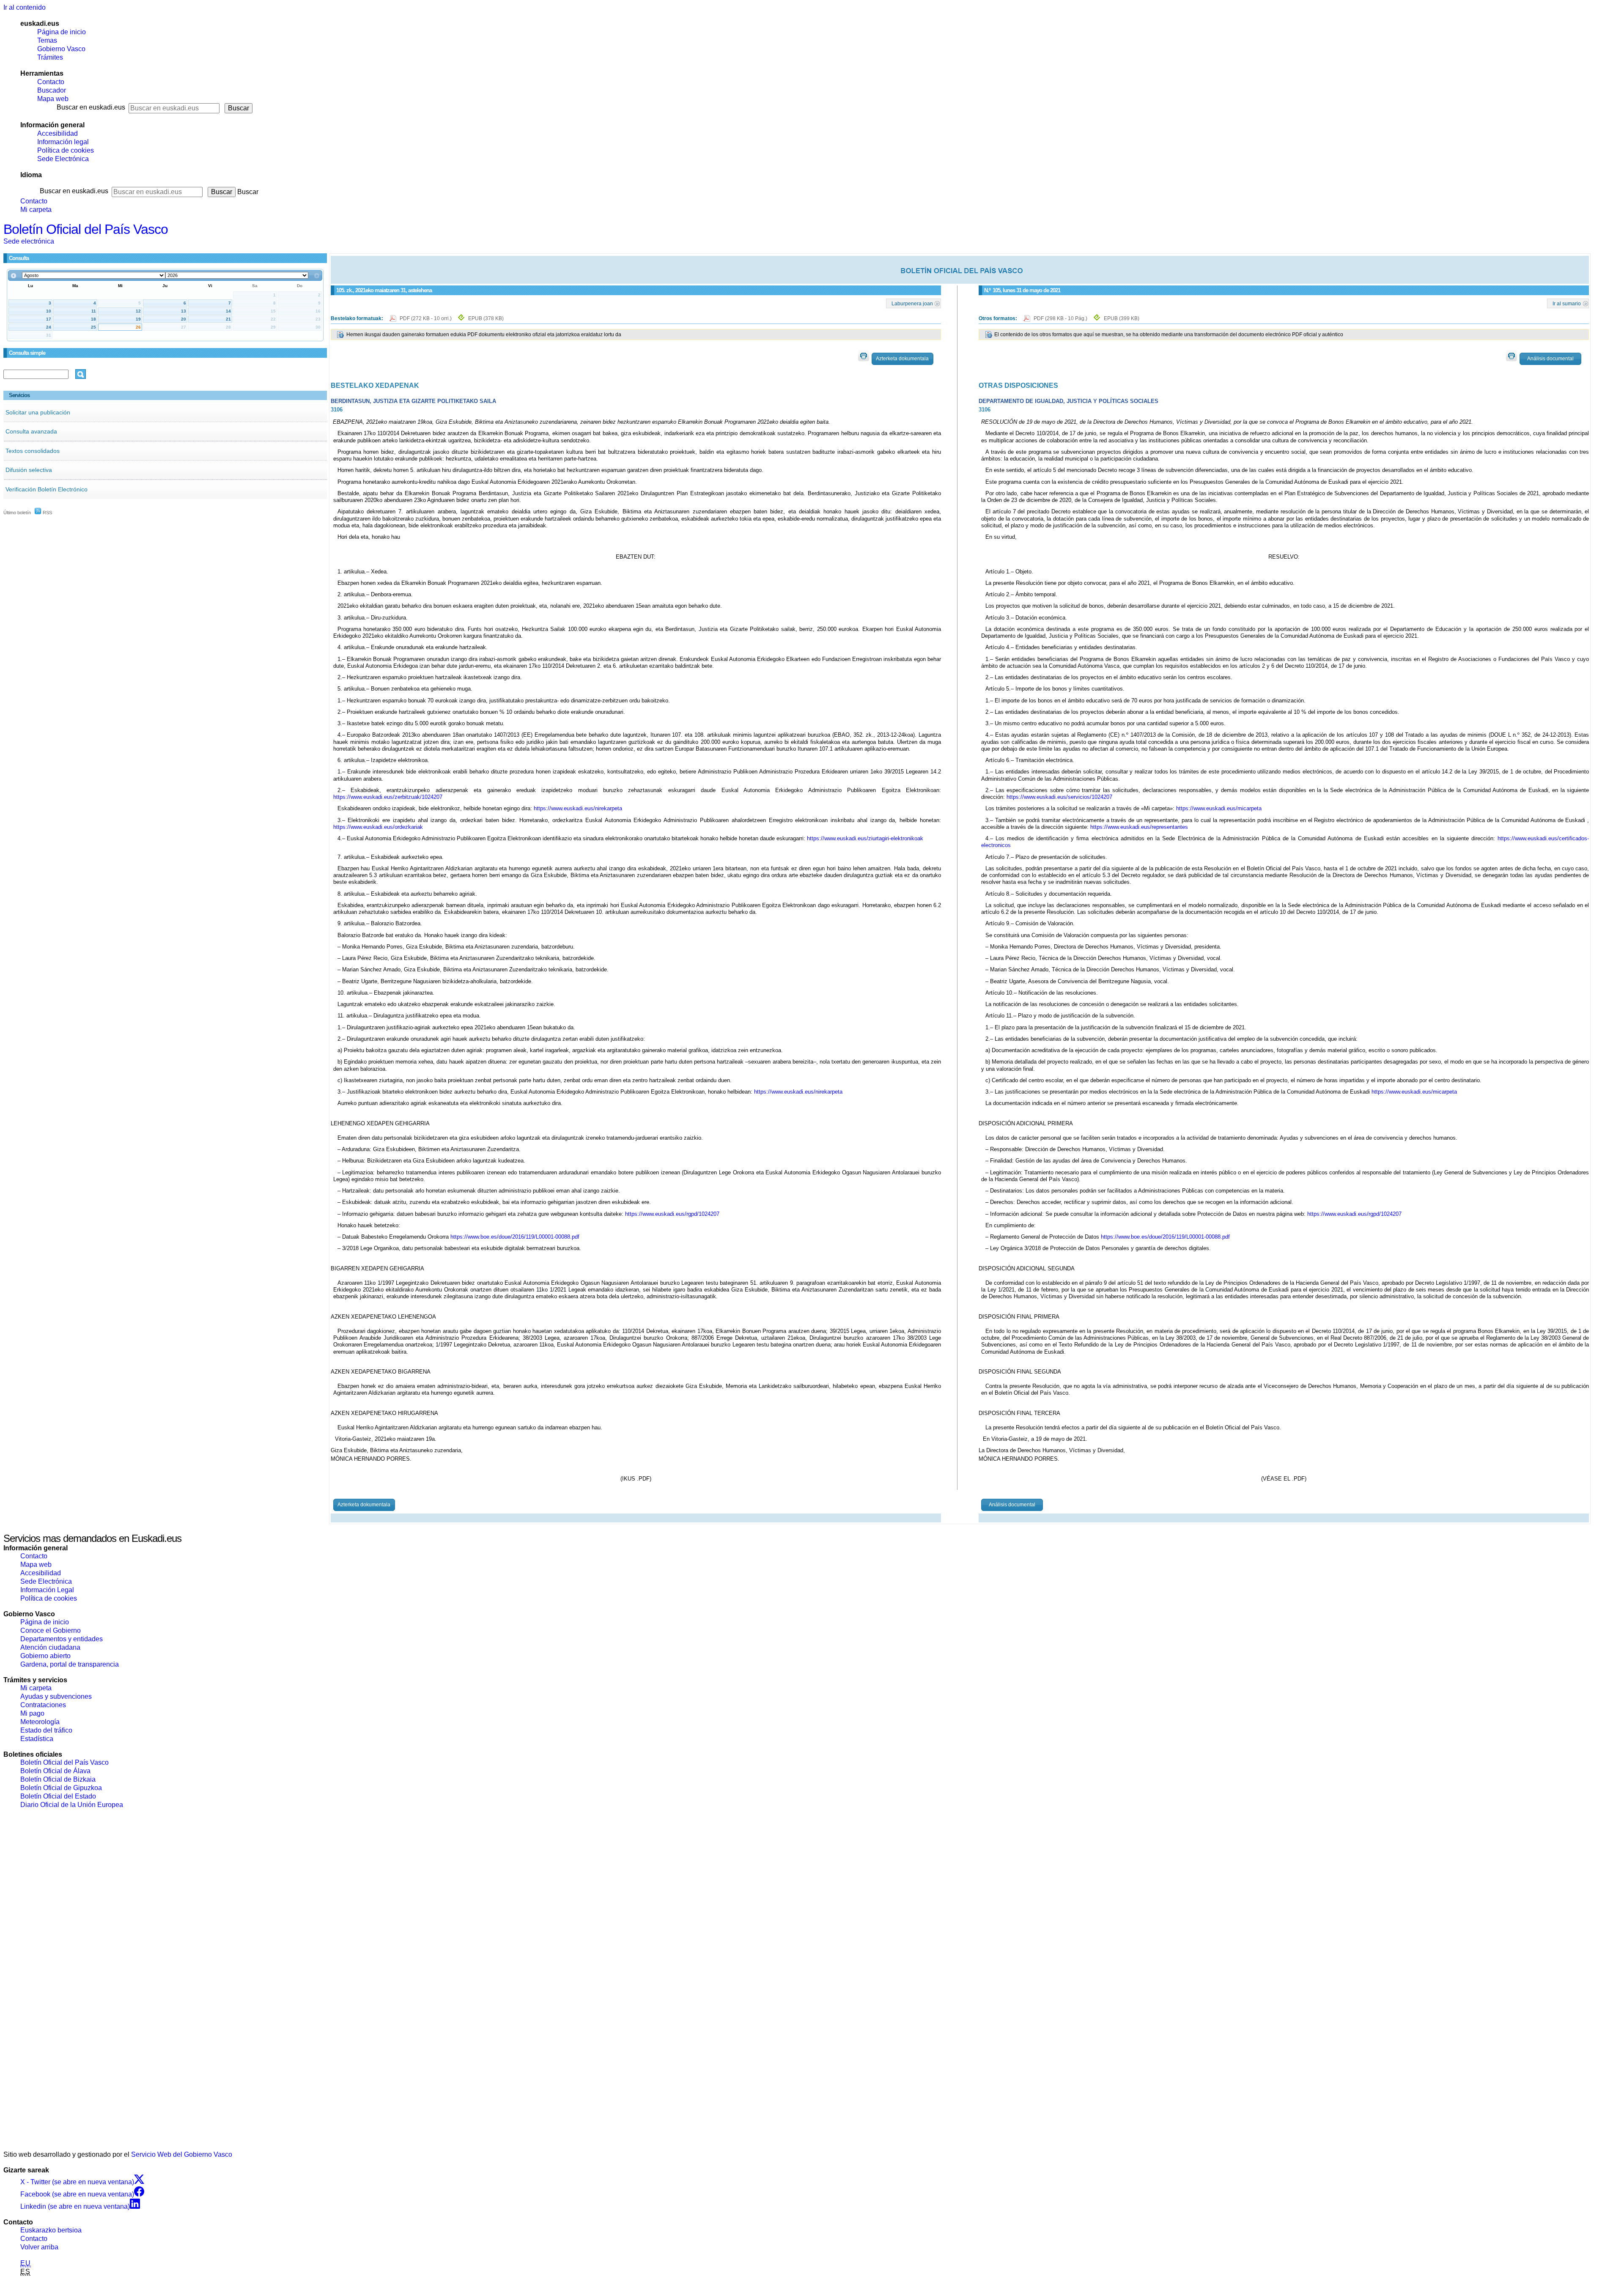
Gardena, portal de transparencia (70, 1664)
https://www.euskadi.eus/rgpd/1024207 (672, 1214)
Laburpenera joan (912, 303)
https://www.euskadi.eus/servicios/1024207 (1059, 797)
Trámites (50, 57)
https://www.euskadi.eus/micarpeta (1219, 808)
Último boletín (17, 513)
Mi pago (32, 1713)
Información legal (63, 142)
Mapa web (53, 99)
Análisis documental (1550, 359)
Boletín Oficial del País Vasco (86, 229)
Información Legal (47, 1590)
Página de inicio (62, 32)
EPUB (486, 318)
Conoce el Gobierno (51, 1630)
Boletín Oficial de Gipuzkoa (61, 1788)
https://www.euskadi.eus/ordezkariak (378, 827)
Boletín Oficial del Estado (58, 1796)
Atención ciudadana (50, 1647)
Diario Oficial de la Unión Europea (72, 1805)
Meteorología (40, 1722)
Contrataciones (43, 1705)
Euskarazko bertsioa (51, 2230)
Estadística (37, 1739)
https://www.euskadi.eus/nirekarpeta (578, 808)
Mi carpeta (36, 210)
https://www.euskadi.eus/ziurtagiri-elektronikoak (865, 838)
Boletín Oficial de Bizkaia (58, 1779)
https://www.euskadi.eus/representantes (1139, 827)
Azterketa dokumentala (902, 359)
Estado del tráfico (46, 1730)
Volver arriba (39, 2247)
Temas (47, 40)
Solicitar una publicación (38, 412)
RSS (47, 513)
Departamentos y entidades (62, 1639)
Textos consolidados (33, 451)
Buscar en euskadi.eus (91, 107)
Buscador (52, 90)
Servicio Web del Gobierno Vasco (182, 2154)
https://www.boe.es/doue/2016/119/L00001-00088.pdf (515, 1237)
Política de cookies (66, 150)
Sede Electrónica (63, 159)
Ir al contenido (25, 7)
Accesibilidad (58, 133)
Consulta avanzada (31, 431)
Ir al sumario (1567, 303)
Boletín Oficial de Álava (55, 1771)
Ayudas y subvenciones (56, 1696)
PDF (426, 318)
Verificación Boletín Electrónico (47, 489)
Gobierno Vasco (61, 49)
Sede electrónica (29, 241)
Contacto (51, 82)
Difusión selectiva (29, 470)
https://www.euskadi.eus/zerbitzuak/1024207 (388, 797)
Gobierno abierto (45, 1656)
